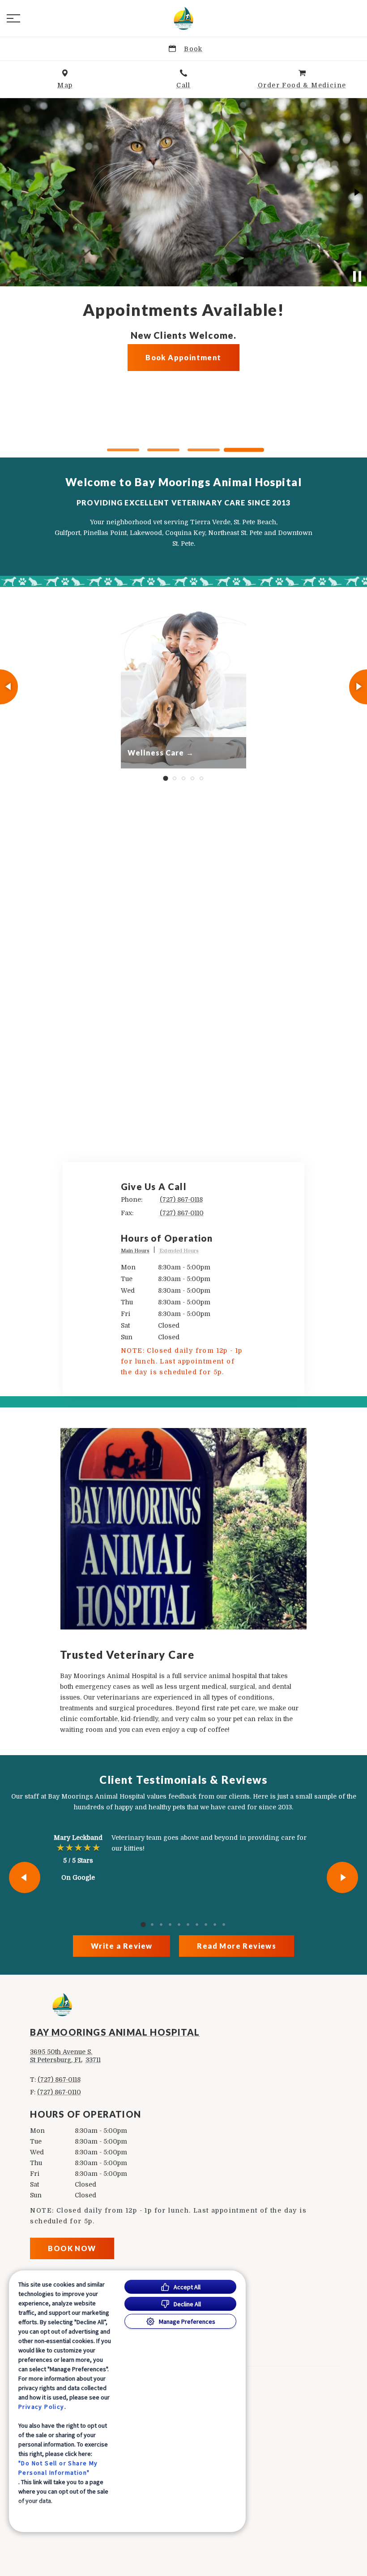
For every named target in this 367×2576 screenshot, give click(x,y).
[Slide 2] (163, 450)
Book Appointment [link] (183, 425)
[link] (183, 18)
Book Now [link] (72, 2248)
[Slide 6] (188, 1924)
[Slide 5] (201, 778)
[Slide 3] (204, 450)
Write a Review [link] (122, 1946)
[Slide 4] (244, 450)
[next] (356, 192)
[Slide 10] (224, 1924)
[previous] (11, 192)
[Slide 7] (197, 1924)
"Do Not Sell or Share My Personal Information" (58, 2468)
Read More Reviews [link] (237, 1946)
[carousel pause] (357, 276)
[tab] (138, 1251)
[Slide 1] (123, 450)
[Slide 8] (206, 1924)
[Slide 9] (215, 1924)
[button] (13, 18)
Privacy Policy (41, 2407)
